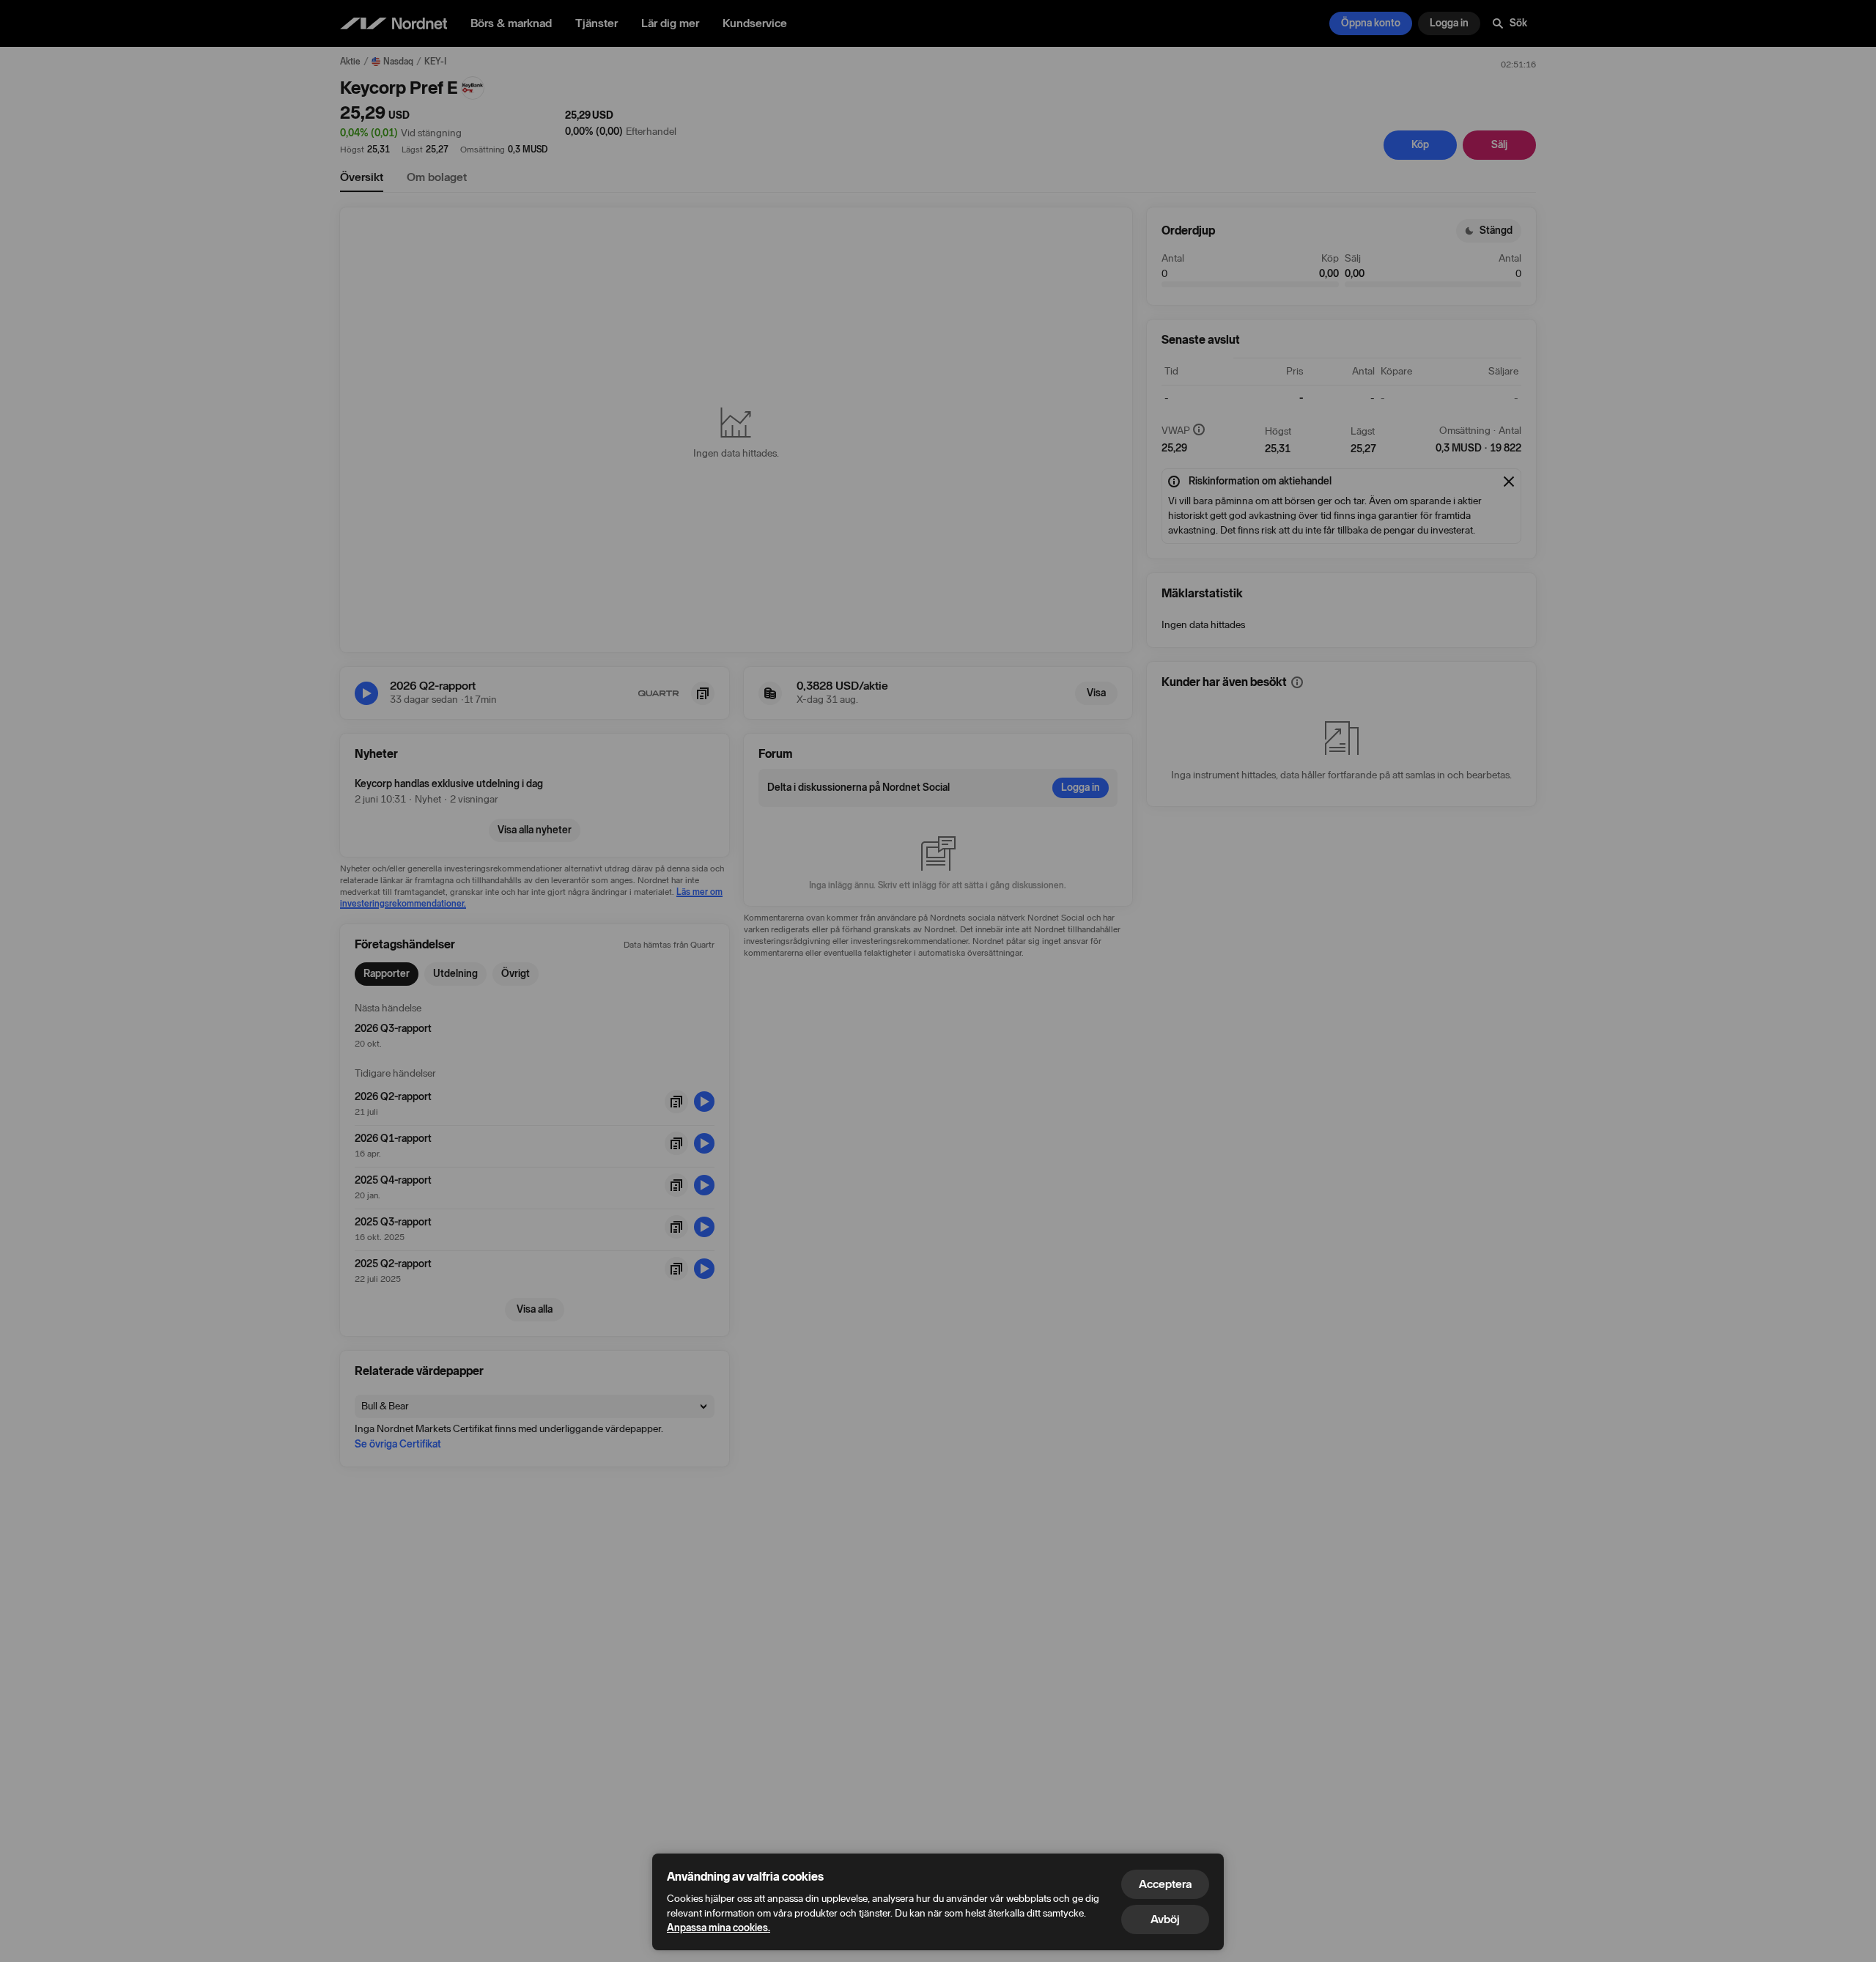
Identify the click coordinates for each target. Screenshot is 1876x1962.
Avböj (1165, 1919)
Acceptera (1165, 1884)
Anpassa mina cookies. (719, 1928)
